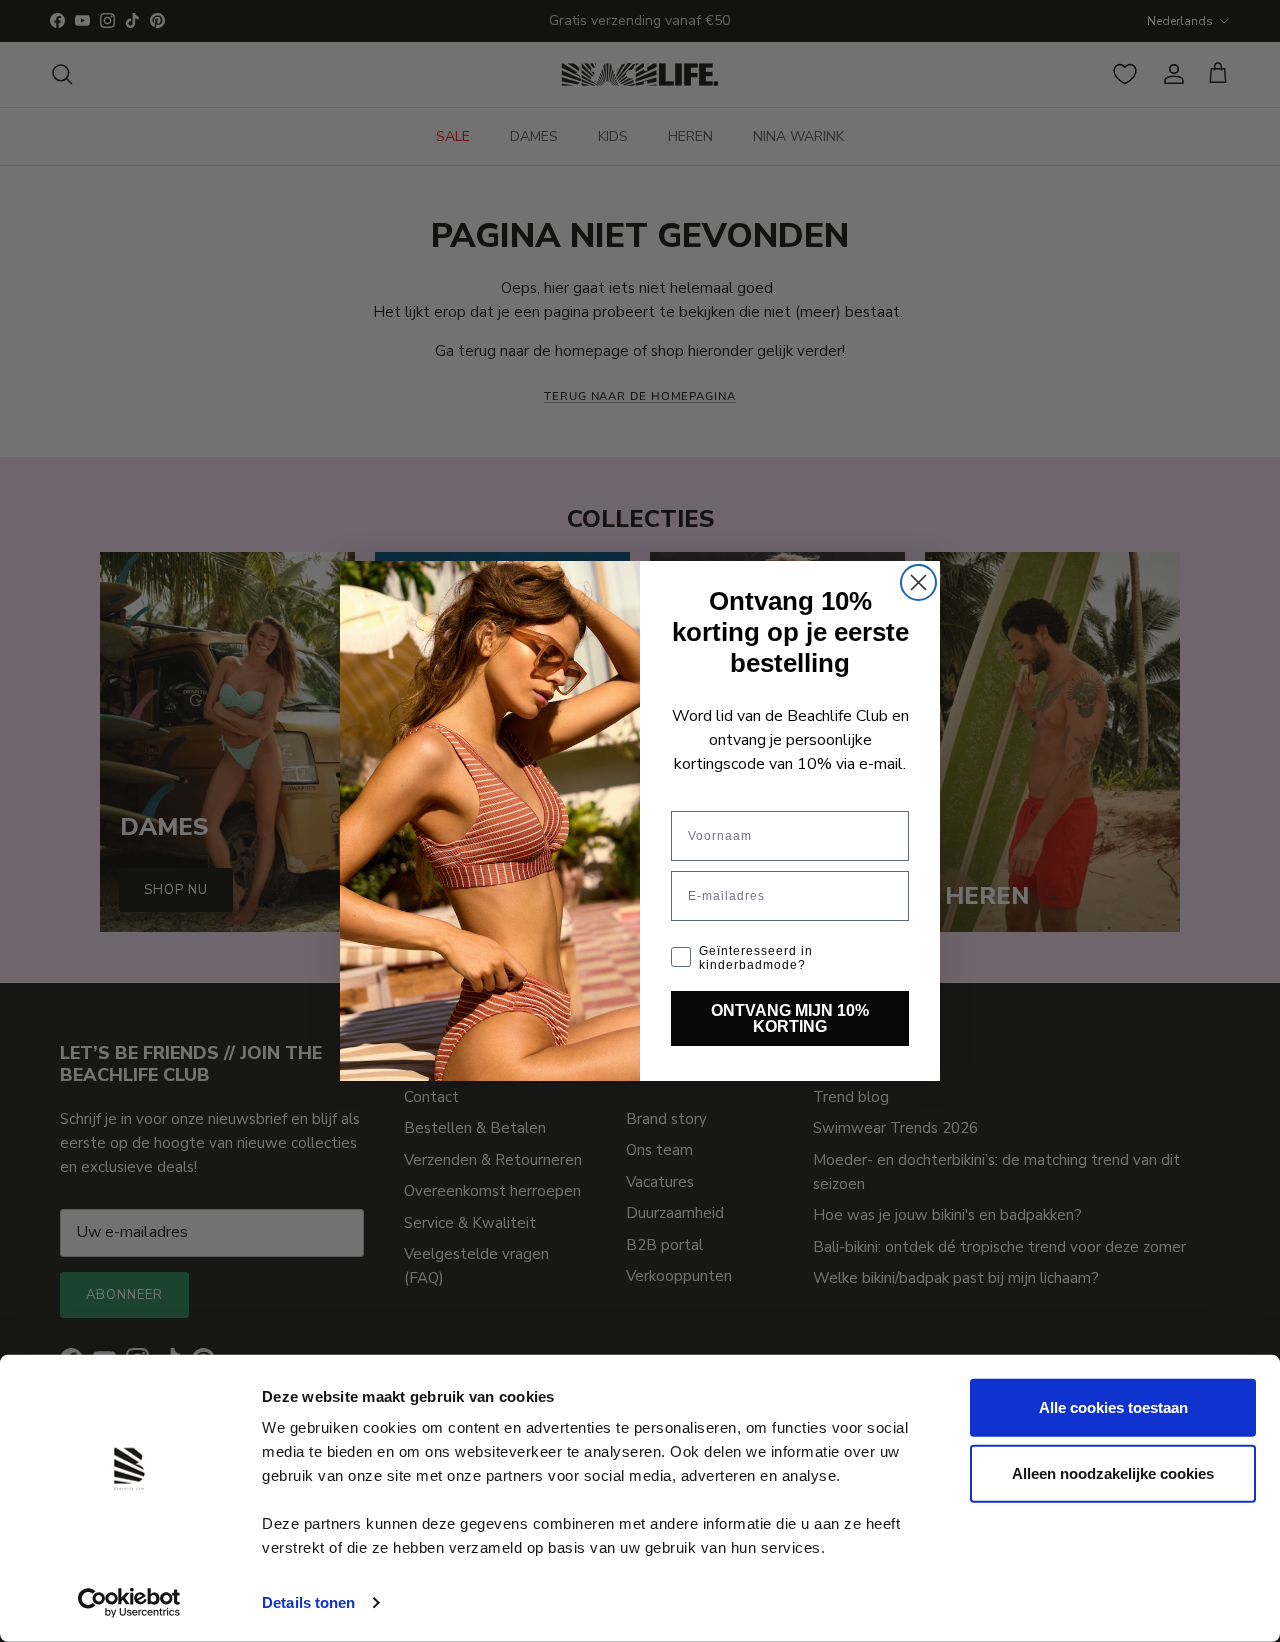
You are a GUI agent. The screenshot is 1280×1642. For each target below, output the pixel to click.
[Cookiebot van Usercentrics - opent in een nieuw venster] (129, 1603)
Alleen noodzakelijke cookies (1113, 1472)
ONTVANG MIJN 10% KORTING (790, 1018)
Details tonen (308, 1602)
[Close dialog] (918, 582)
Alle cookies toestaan (1113, 1407)
